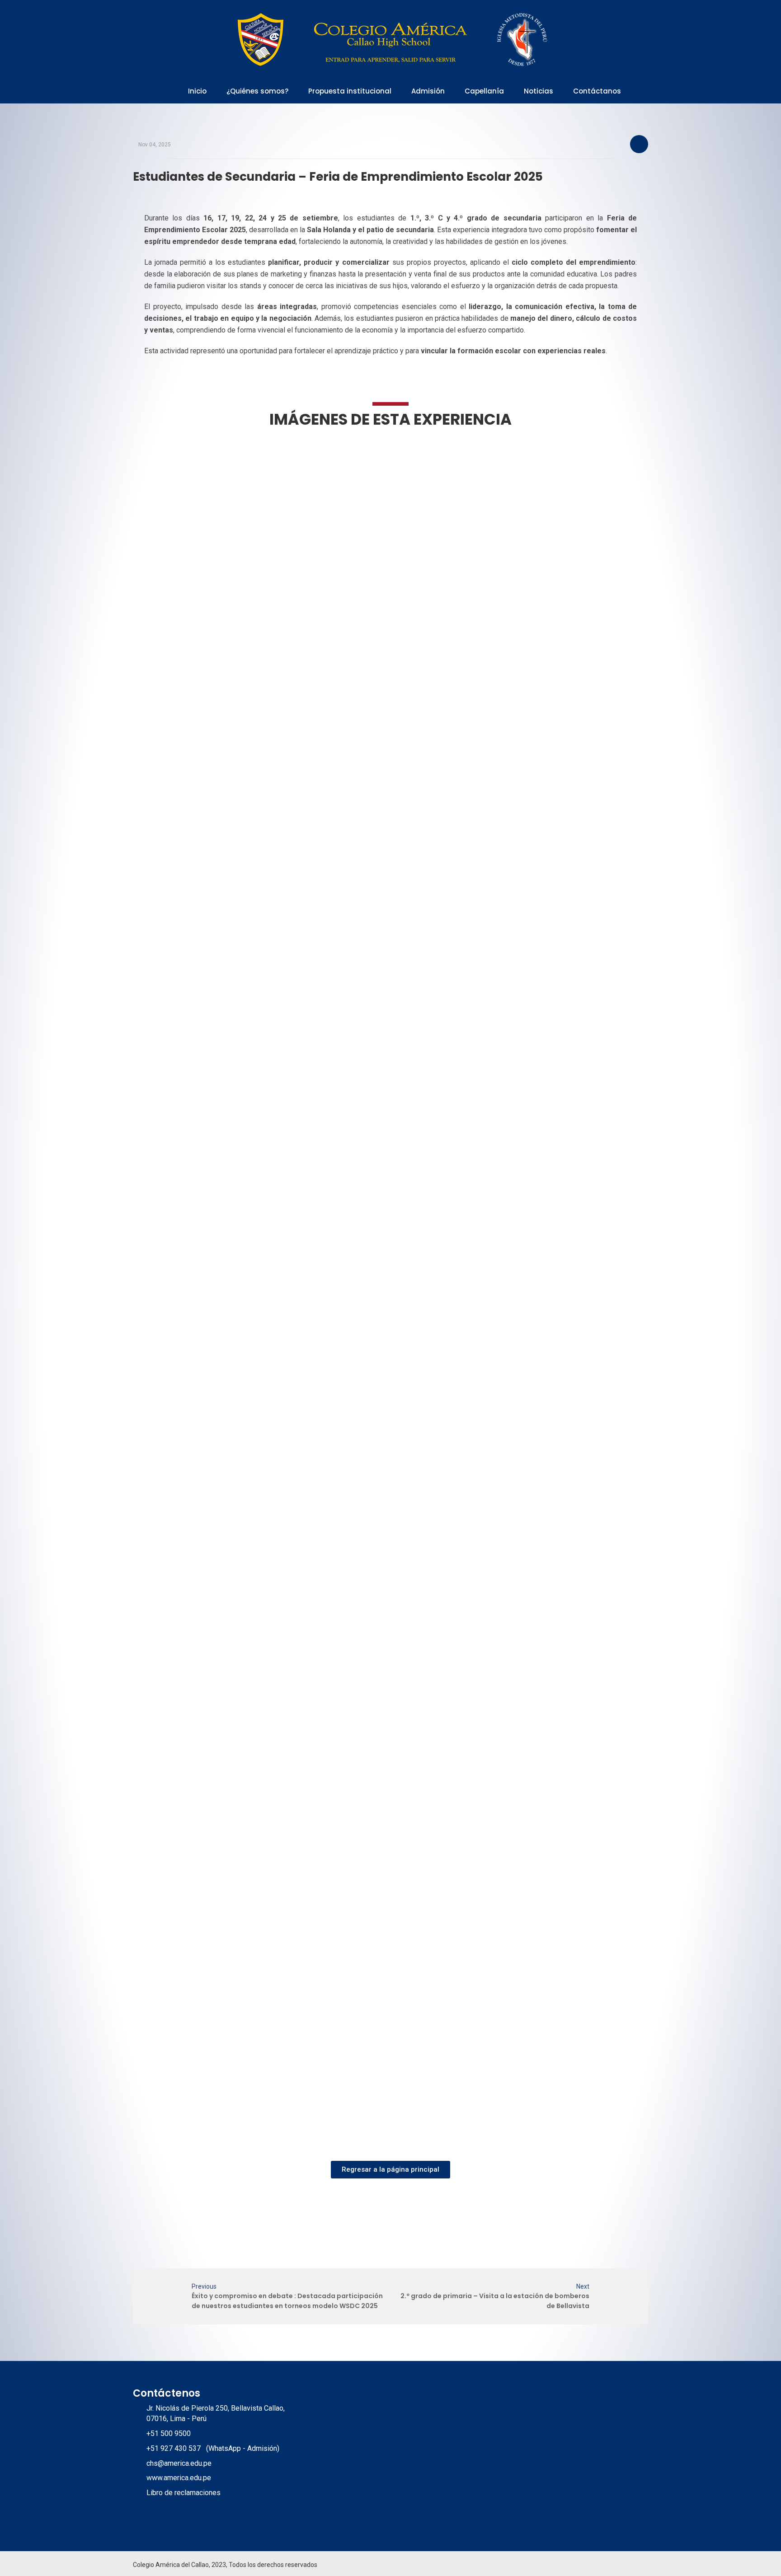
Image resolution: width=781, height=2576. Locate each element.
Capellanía (484, 91)
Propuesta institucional (350, 91)
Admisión (428, 91)
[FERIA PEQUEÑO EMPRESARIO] (198, 533)
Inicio (197, 91)
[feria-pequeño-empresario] (201, 811)
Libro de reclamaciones (183, 2493)
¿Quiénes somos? (257, 91)
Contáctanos (597, 91)
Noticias (539, 91)
